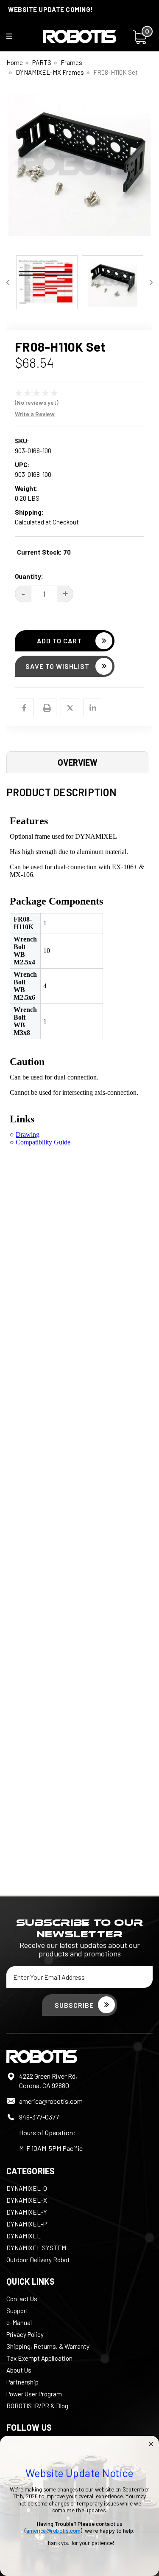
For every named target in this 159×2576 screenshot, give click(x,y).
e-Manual (19, 2322)
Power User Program (34, 2394)
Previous (13, 172)
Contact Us (22, 2299)
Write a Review (35, 414)
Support (17, 2311)
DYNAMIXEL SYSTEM (36, 2248)
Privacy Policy (25, 2334)
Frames (71, 62)
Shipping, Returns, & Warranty (48, 2346)
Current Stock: (44, 552)
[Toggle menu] (15, 38)
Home (15, 62)
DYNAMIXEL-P (26, 2224)
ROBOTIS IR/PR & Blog (37, 2406)
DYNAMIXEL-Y (27, 2212)
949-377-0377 (39, 2117)
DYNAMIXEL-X (27, 2200)
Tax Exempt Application (39, 2358)
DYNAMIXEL (24, 2236)
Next (146, 172)
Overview (78, 762)
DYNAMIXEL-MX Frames (50, 72)
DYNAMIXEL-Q (27, 2188)
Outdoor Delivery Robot (38, 2260)
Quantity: (29, 576)
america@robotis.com (51, 2101)
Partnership (22, 2382)
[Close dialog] (151, 2444)
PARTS (42, 62)
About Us (19, 2370)
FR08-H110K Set (116, 72)
